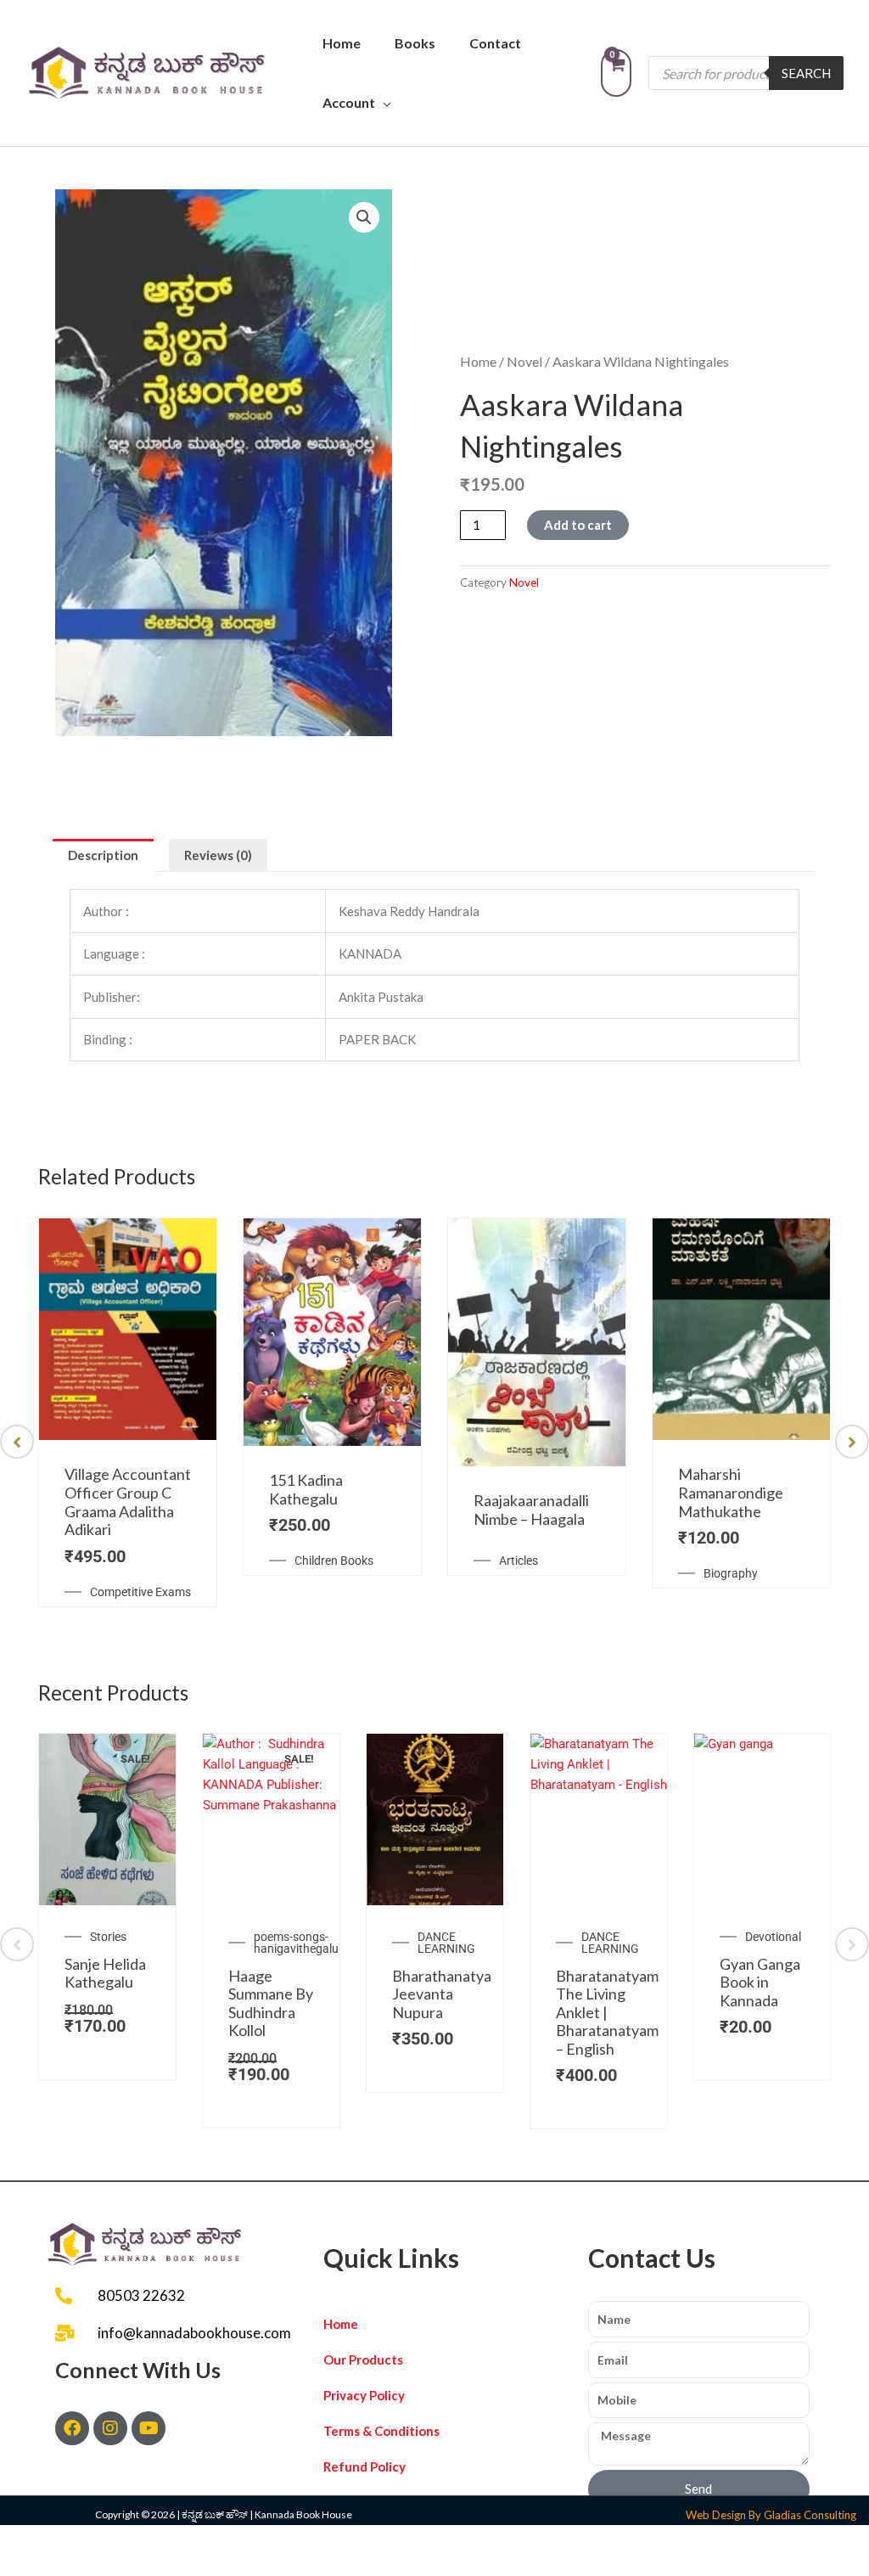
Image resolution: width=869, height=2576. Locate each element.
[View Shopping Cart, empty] (616, 73)
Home (342, 43)
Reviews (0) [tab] (218, 855)
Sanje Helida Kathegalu (105, 1973)
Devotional (773, 1937)
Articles (519, 1561)
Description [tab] (103, 855)
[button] (364, 217)
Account (349, 102)
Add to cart (578, 525)
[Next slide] (852, 1442)
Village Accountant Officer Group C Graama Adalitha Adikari (128, 1502)
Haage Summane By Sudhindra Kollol (271, 2003)
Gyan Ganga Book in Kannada (760, 1982)
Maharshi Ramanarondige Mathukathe (731, 1492)
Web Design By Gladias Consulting (771, 2515)
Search (806, 73)
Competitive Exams (140, 1592)
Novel (524, 361)
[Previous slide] (17, 1442)
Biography (731, 1573)
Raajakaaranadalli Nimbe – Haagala (531, 1510)
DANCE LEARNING (446, 1943)
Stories (108, 1937)
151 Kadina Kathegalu (306, 1489)
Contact (495, 43)
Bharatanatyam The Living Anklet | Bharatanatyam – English (607, 2012)
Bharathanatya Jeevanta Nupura (442, 1994)
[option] (128, 1412)
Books (415, 43)
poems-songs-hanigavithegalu (296, 1943)
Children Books (334, 1561)
